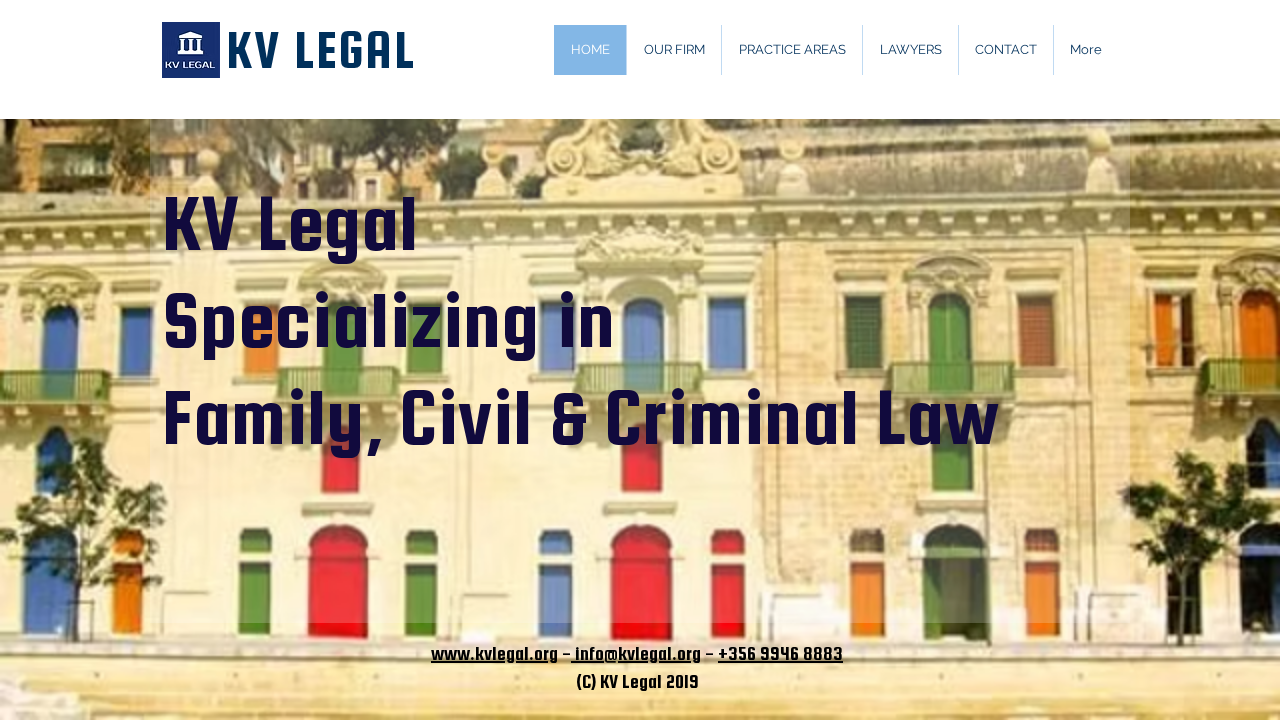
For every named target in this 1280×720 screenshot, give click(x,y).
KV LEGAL (320, 50)
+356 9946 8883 (780, 653)
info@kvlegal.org (636, 653)
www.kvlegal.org (494, 653)
